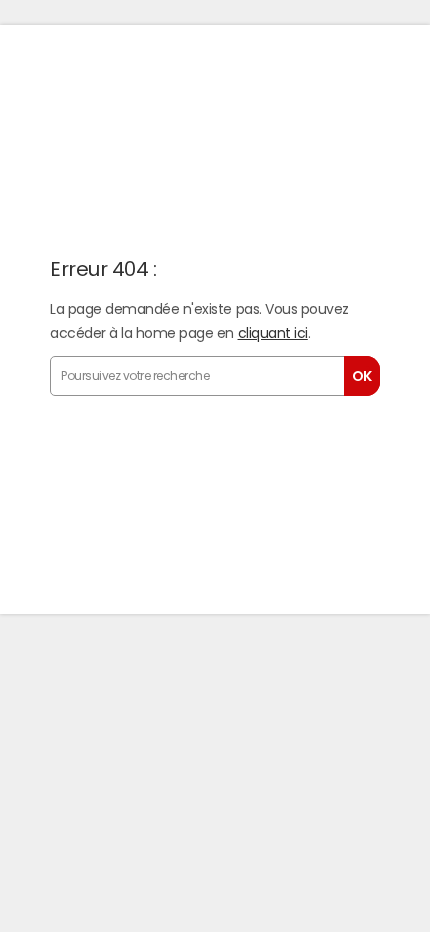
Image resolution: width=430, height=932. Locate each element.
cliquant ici (273, 333)
